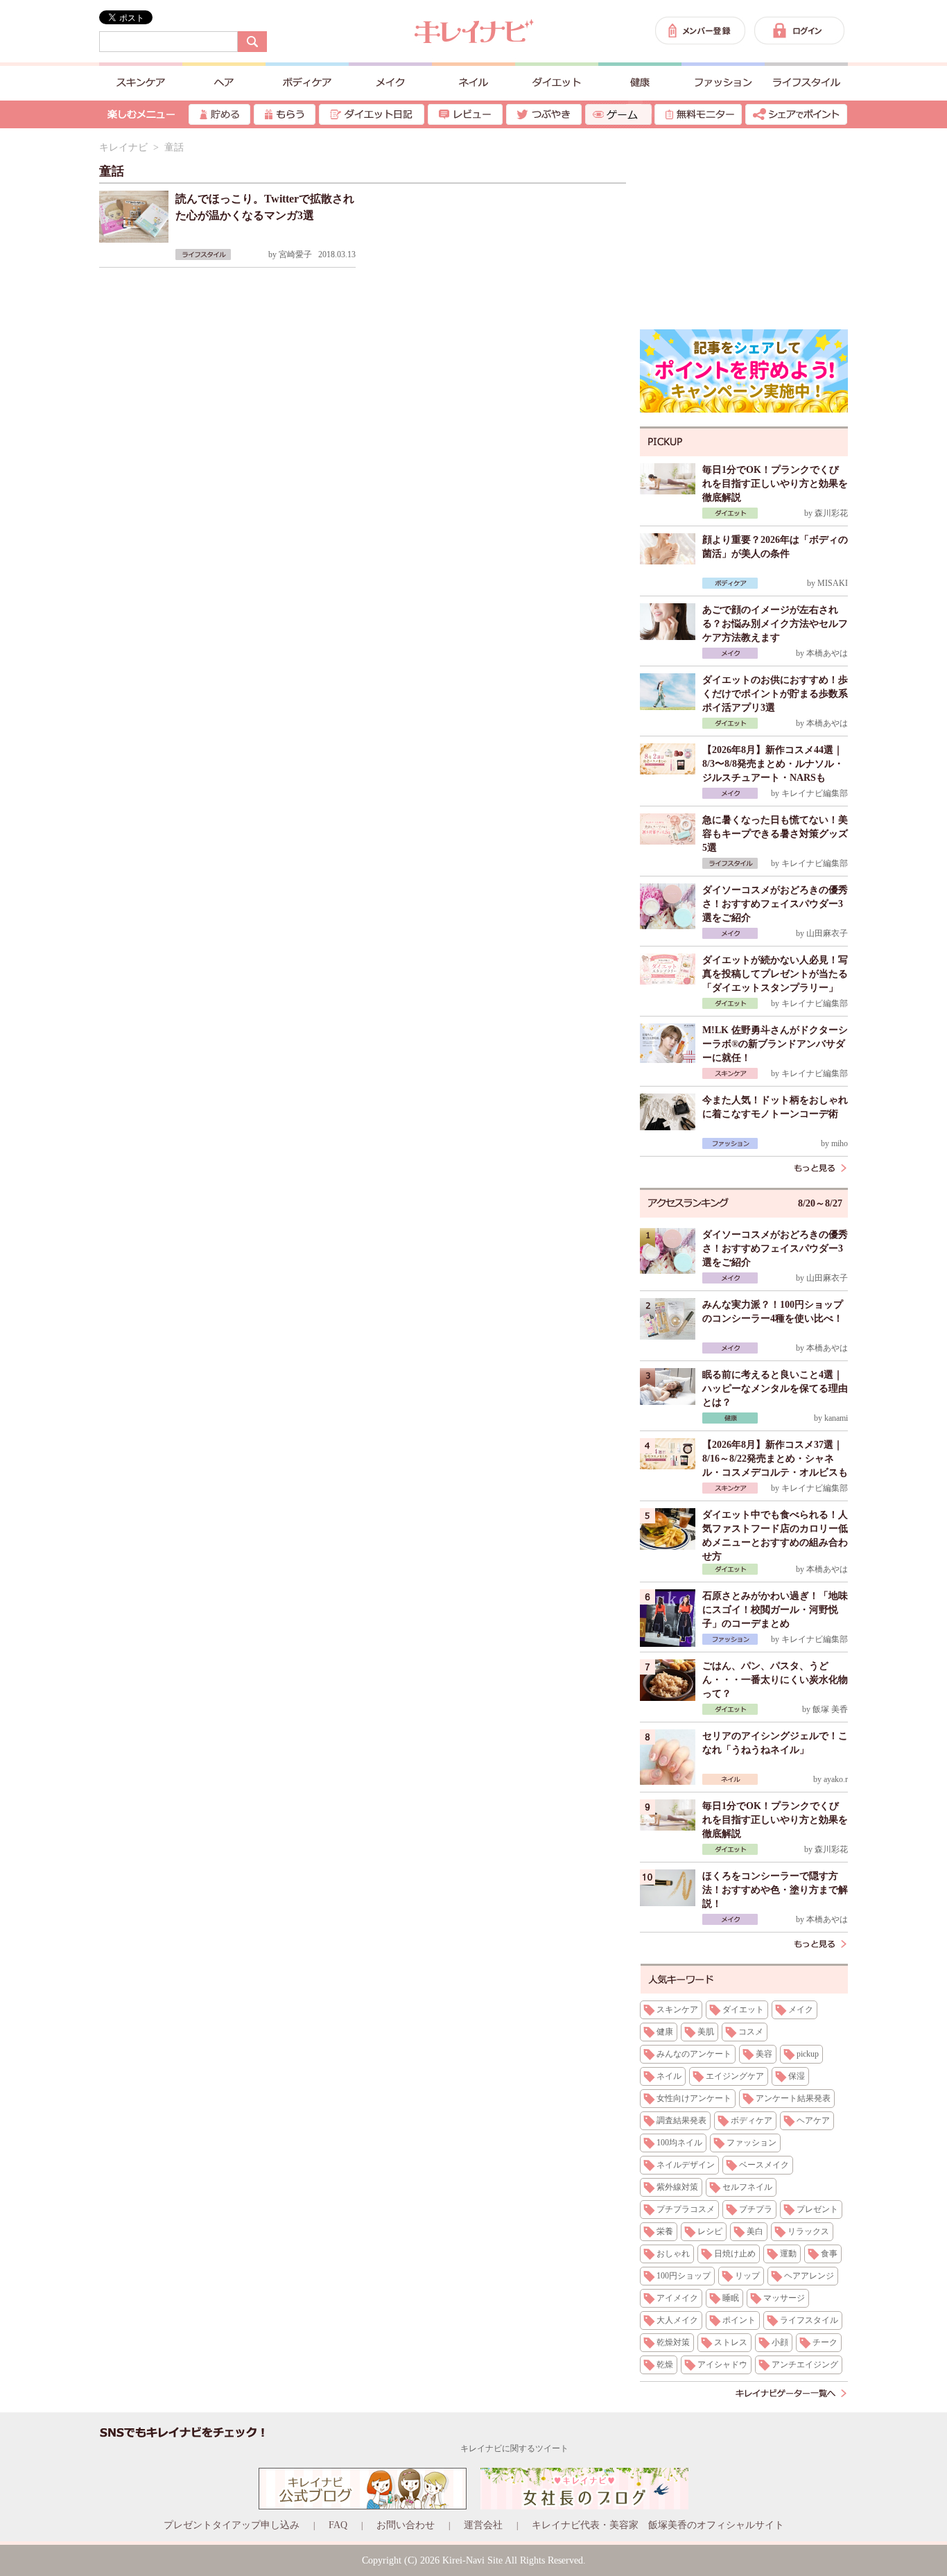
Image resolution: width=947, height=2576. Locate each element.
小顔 (780, 2342)
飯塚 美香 (830, 1709)
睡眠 (731, 2298)
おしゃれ (673, 2254)
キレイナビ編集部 (815, 793)
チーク (825, 2342)
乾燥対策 (673, 2342)
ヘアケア (813, 2120)
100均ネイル (679, 2143)
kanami (836, 1418)
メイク (801, 2009)
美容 (764, 2054)
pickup (808, 2054)
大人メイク (677, 2320)
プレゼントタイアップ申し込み (232, 2525)
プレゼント (817, 2209)
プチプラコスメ (686, 2209)
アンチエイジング (805, 2365)
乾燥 (665, 2365)
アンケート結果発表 (793, 2098)
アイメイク (677, 2298)
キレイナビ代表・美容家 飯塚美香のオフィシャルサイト (658, 2525)
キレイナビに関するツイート (514, 2448)
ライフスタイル (809, 2320)
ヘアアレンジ (809, 2276)
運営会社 (483, 2525)
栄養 (665, 2231)
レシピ (710, 2231)
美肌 (706, 2032)
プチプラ (756, 2209)
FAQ (338, 2525)
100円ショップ (684, 2276)
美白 (755, 2231)
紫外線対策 (677, 2187)
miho (840, 1143)
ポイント (739, 2320)
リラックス (808, 2231)
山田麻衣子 (827, 933)
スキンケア (677, 2009)
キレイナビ (123, 147)
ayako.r (836, 1779)
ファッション (751, 2143)
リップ (747, 2276)
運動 (788, 2254)
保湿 (797, 2076)
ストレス (731, 2342)
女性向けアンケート (694, 2098)
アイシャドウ (722, 2365)
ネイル (669, 2076)
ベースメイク (764, 2165)
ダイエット (743, 2009)
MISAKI (833, 583)
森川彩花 (831, 513)
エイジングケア (735, 2076)
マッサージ (784, 2298)
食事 (829, 2254)
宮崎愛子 (295, 254)
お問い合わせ (406, 2525)
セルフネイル (747, 2187)
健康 (665, 2032)
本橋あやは (827, 653)
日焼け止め (735, 2254)
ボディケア (751, 2120)
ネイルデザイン (686, 2165)
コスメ (751, 2032)
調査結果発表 (681, 2120)
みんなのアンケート (694, 2054)
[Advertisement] (744, 229)
